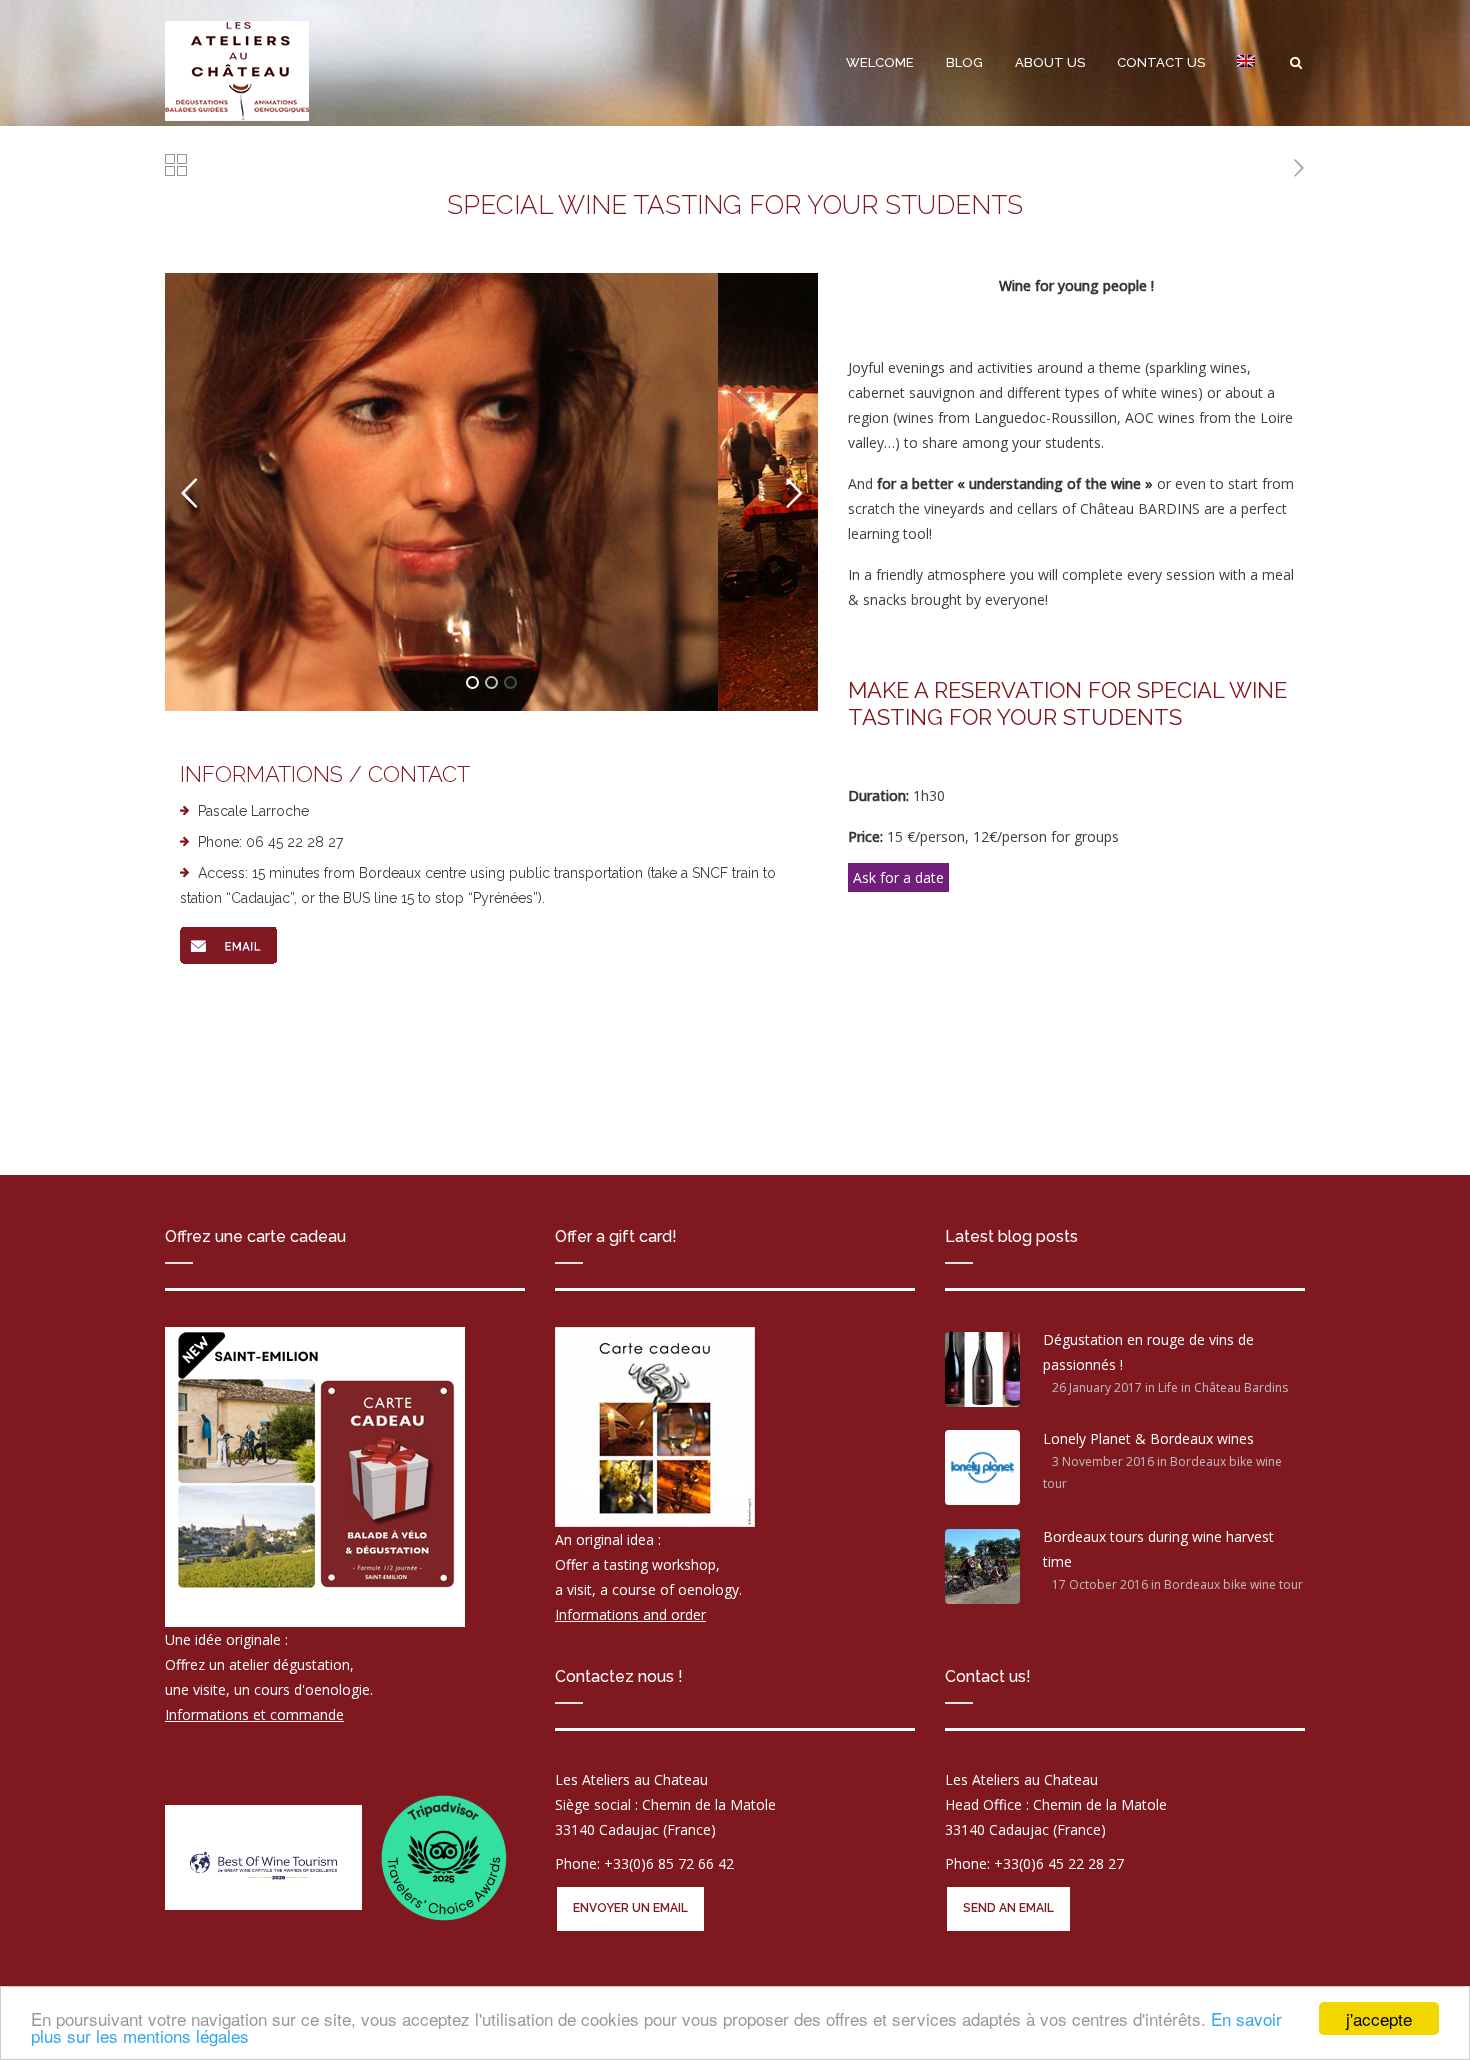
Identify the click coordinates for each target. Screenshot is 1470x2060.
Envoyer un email (630, 1908)
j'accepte (1379, 2018)
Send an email (1008, 1908)
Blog (964, 62)
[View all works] (176, 168)
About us (1050, 62)
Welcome (880, 62)
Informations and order (630, 1614)
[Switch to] (1246, 63)
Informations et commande (254, 1714)
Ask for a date (898, 877)
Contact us (1161, 62)
